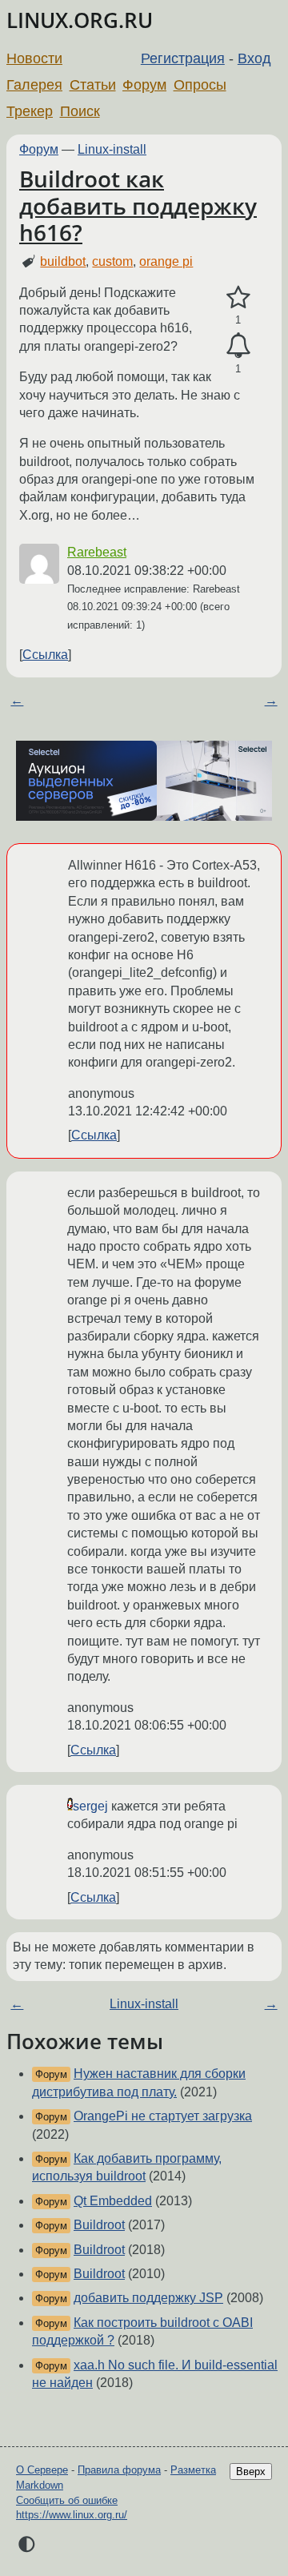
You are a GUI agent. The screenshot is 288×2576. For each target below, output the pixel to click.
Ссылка (45, 655)
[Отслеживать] (238, 346)
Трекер (30, 111)
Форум (144, 85)
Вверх (251, 2472)
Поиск (80, 111)
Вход (254, 58)
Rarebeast (97, 552)
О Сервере (42, 2470)
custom (112, 261)
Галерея (34, 85)
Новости (34, 58)
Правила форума (119, 2470)
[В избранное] (238, 298)
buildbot (63, 261)
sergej (90, 1806)
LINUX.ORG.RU (80, 20)
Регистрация (183, 58)
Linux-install (112, 149)
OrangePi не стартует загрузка (163, 2116)
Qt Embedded (113, 2201)
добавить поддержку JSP (148, 2298)
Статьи (93, 85)
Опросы (200, 85)
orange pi (166, 261)
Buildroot (99, 2225)
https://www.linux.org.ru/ (72, 2515)
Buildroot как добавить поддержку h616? (138, 205)
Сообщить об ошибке (67, 2500)
